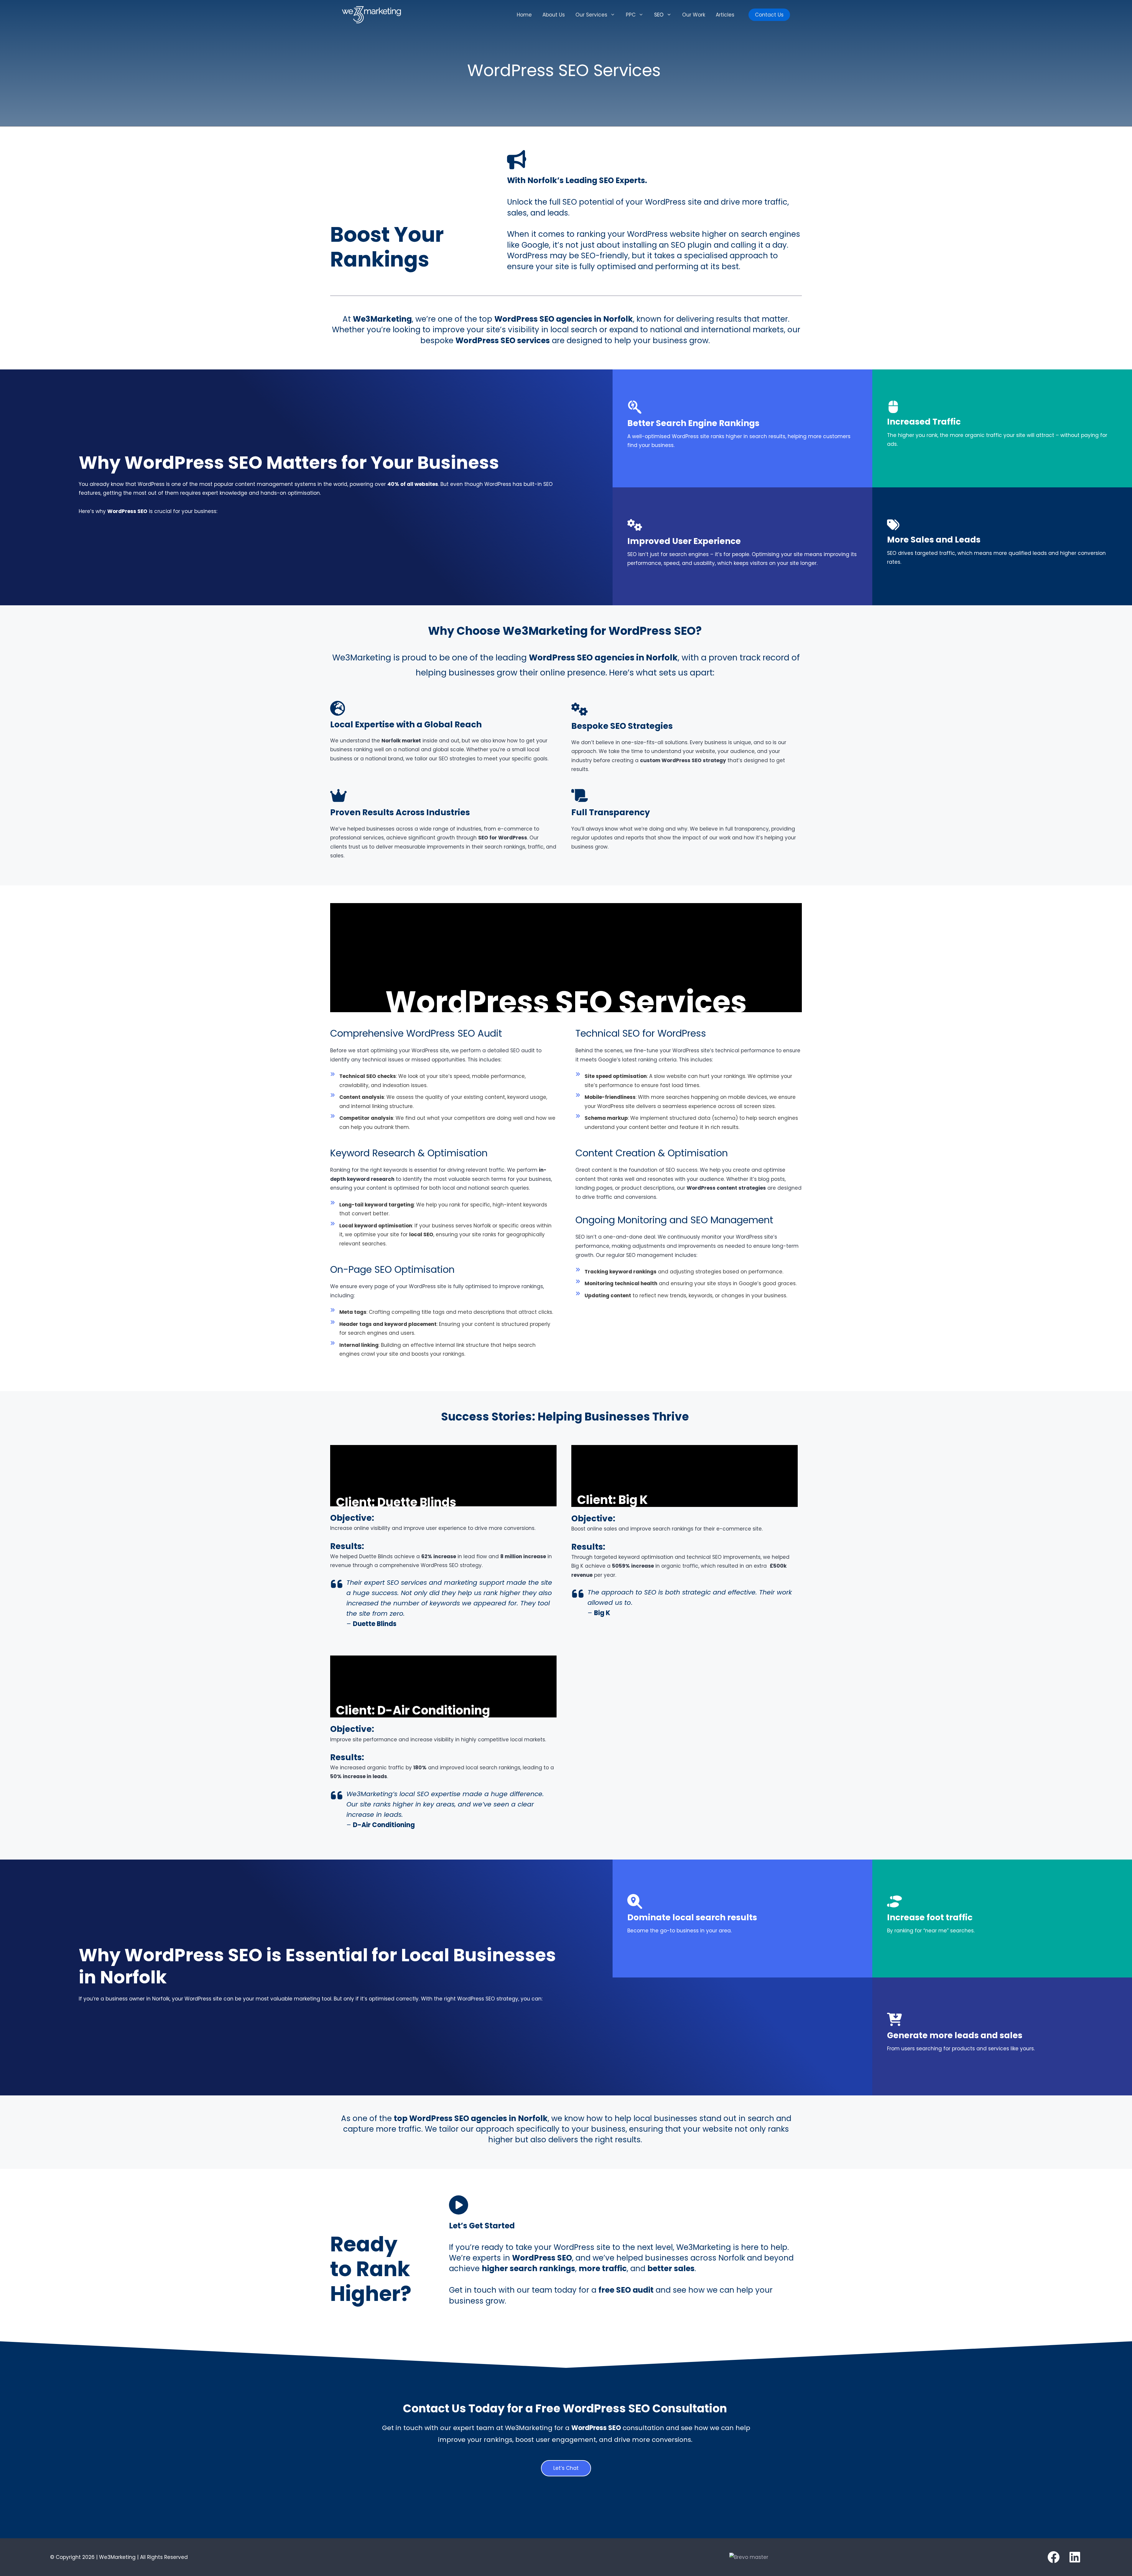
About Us (554, 15)
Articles (725, 15)
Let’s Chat (566, 2468)
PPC (631, 15)
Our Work (694, 15)
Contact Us (769, 15)
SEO (659, 15)
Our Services (591, 15)
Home (524, 15)
